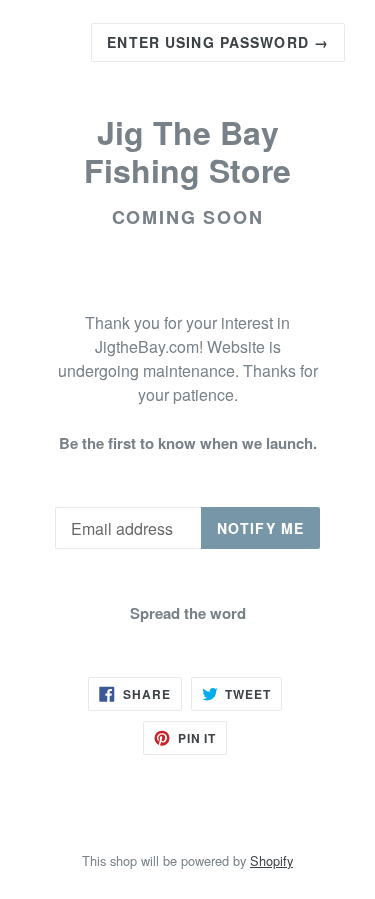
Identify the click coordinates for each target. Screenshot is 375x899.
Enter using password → (218, 42)
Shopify (271, 860)
